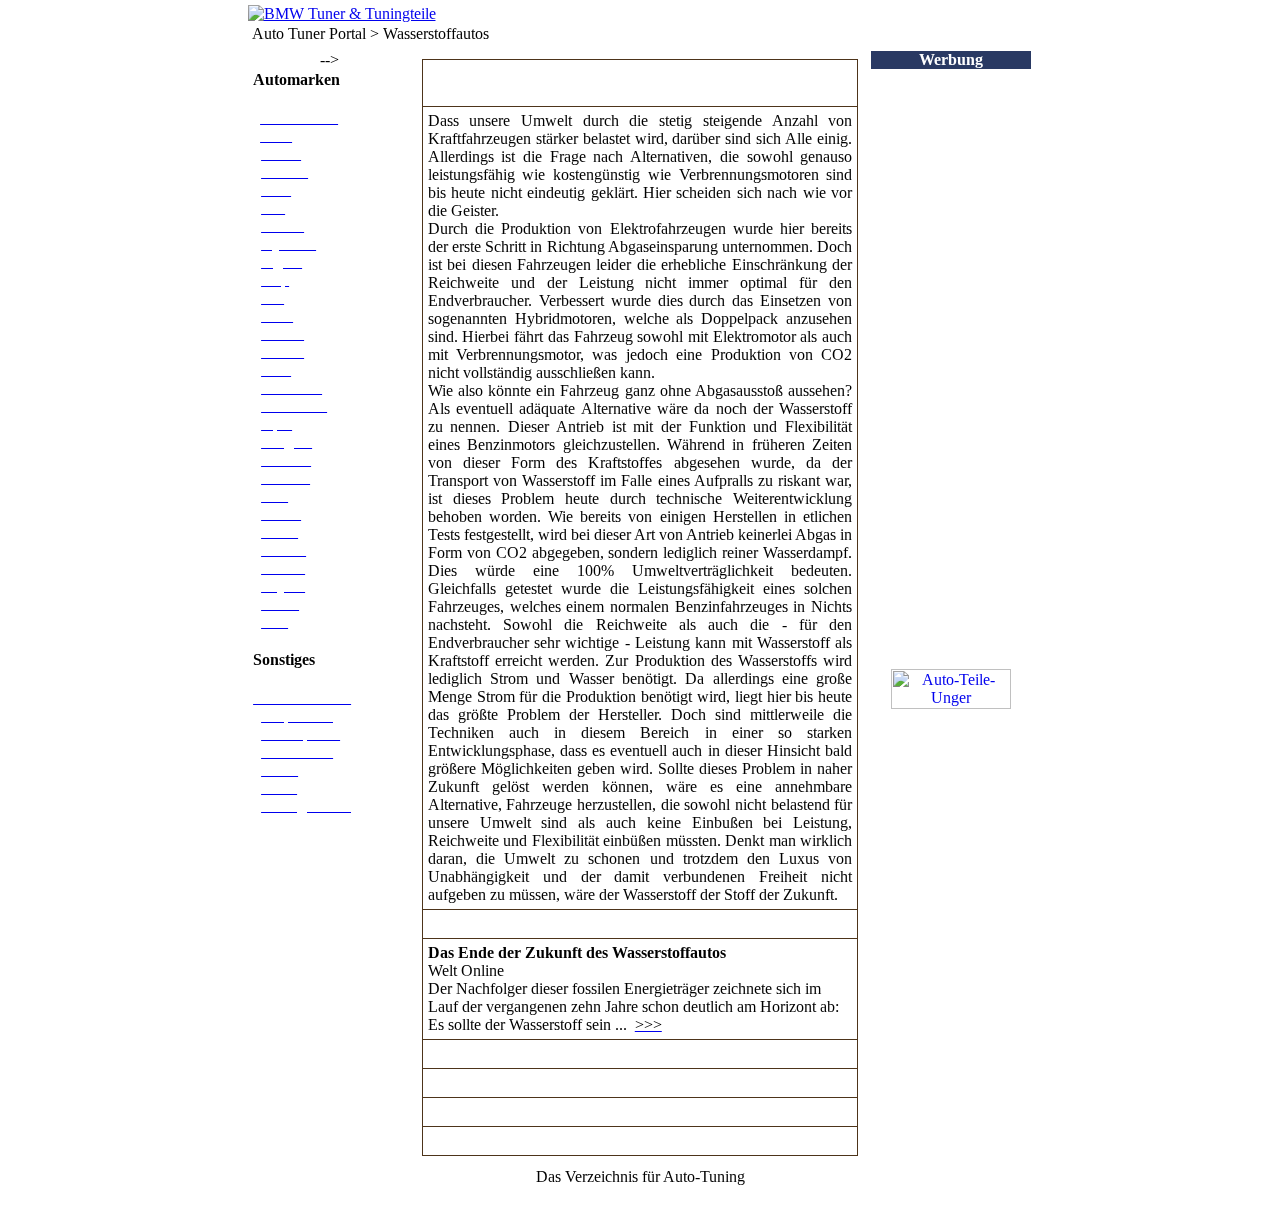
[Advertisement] (951, 369)
